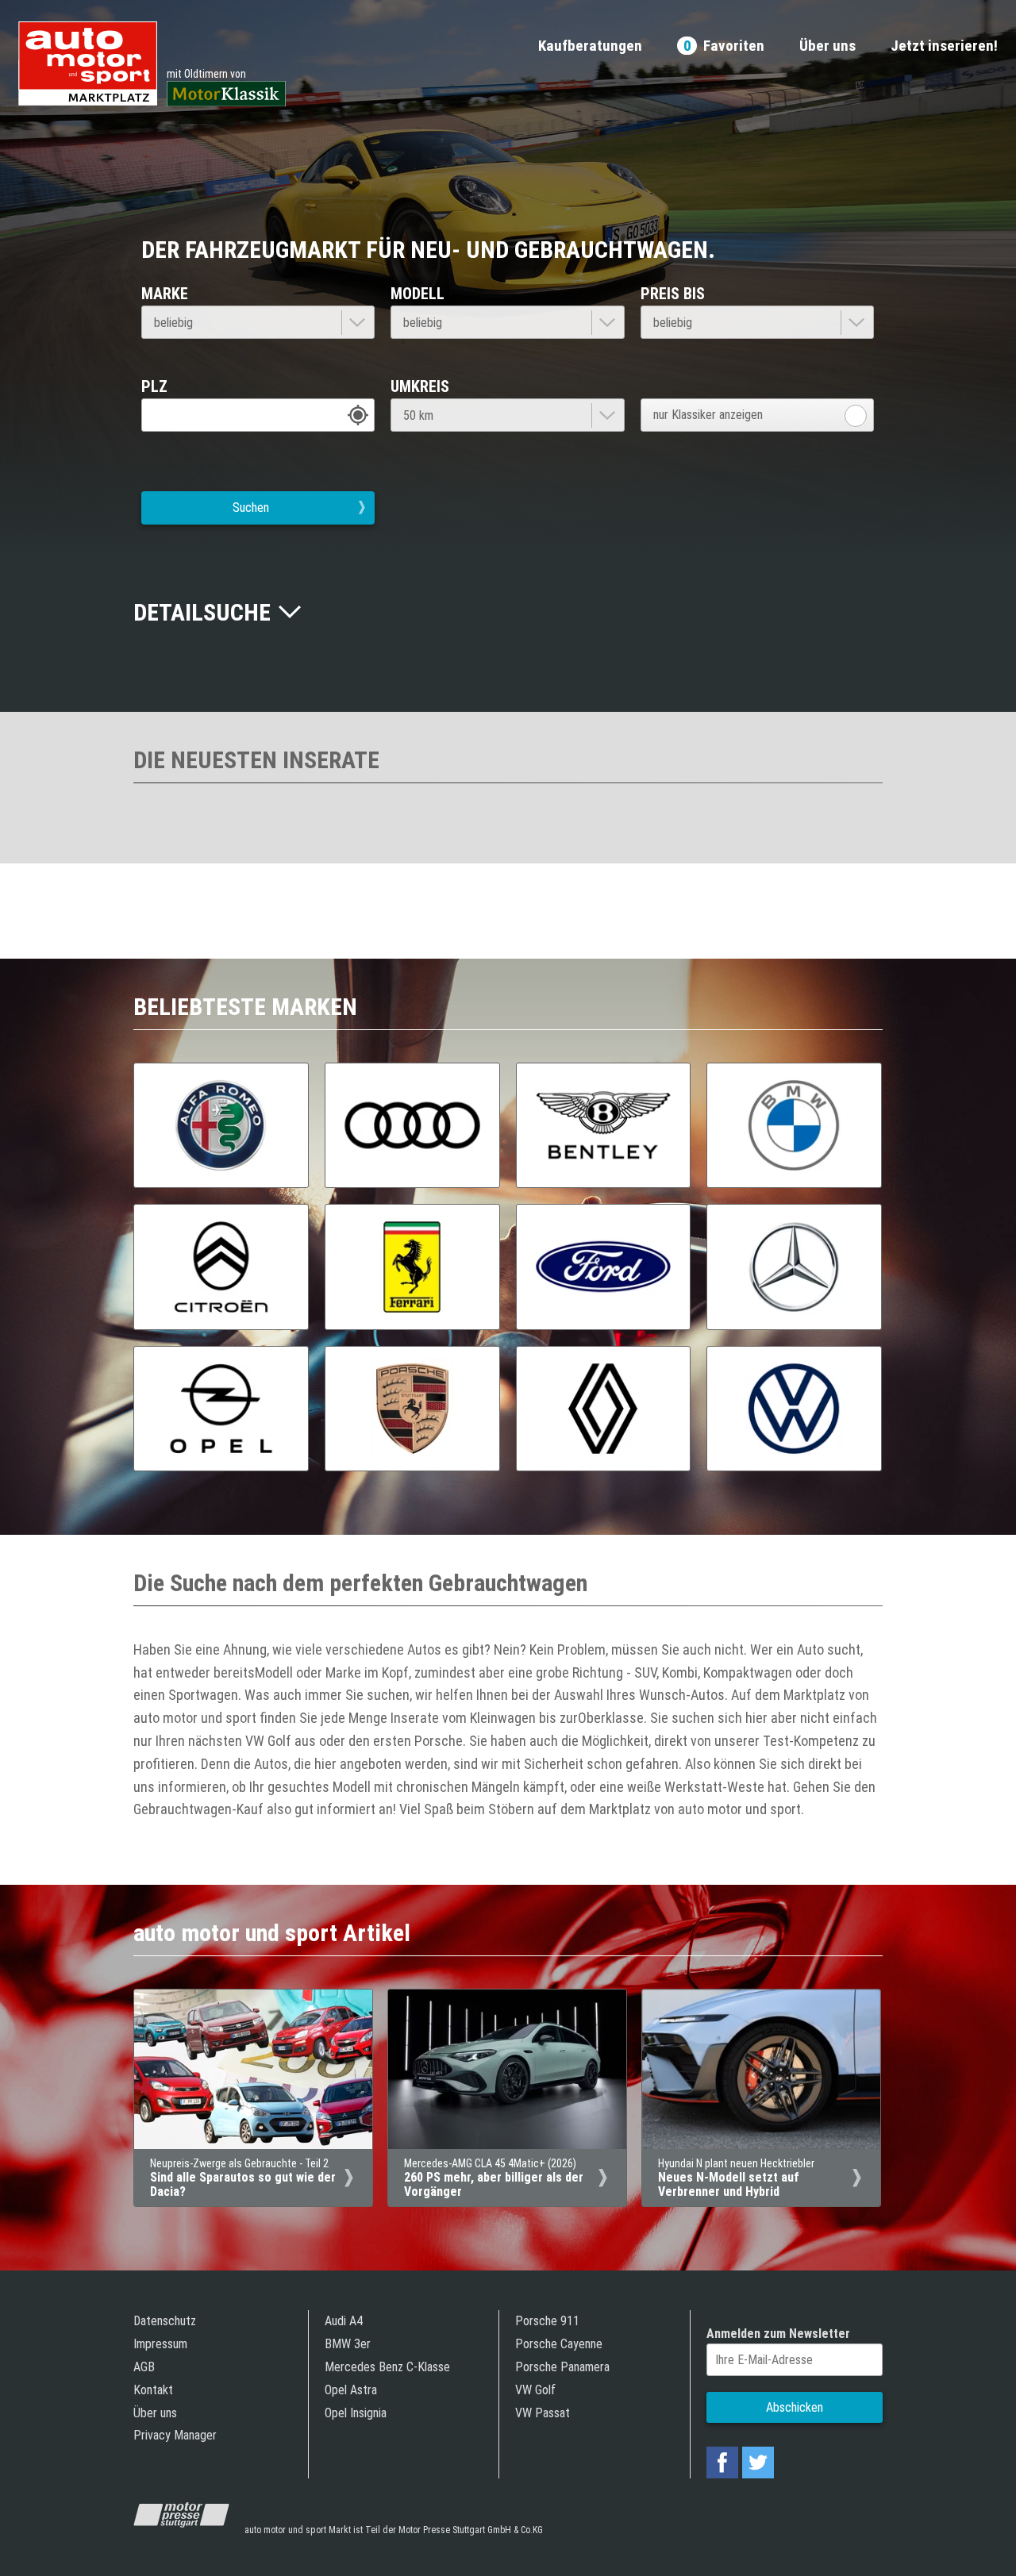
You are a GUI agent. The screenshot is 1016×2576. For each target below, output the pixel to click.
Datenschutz (165, 2321)
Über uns (827, 46)
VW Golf (535, 2390)
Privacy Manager (175, 2435)
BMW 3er (348, 2344)
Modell (418, 294)
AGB (144, 2367)
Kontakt (153, 2390)
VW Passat (543, 2413)
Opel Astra (351, 2390)
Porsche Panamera (562, 2367)
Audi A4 (344, 2321)
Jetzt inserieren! (944, 46)
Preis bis (673, 294)
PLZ (154, 386)
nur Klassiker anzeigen (708, 415)
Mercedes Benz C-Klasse (387, 2367)
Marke (165, 294)
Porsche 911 (547, 2321)
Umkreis (420, 386)
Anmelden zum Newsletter (778, 2334)
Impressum (160, 2344)
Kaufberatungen (590, 46)
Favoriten (724, 46)
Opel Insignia (356, 2413)
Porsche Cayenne (559, 2344)
